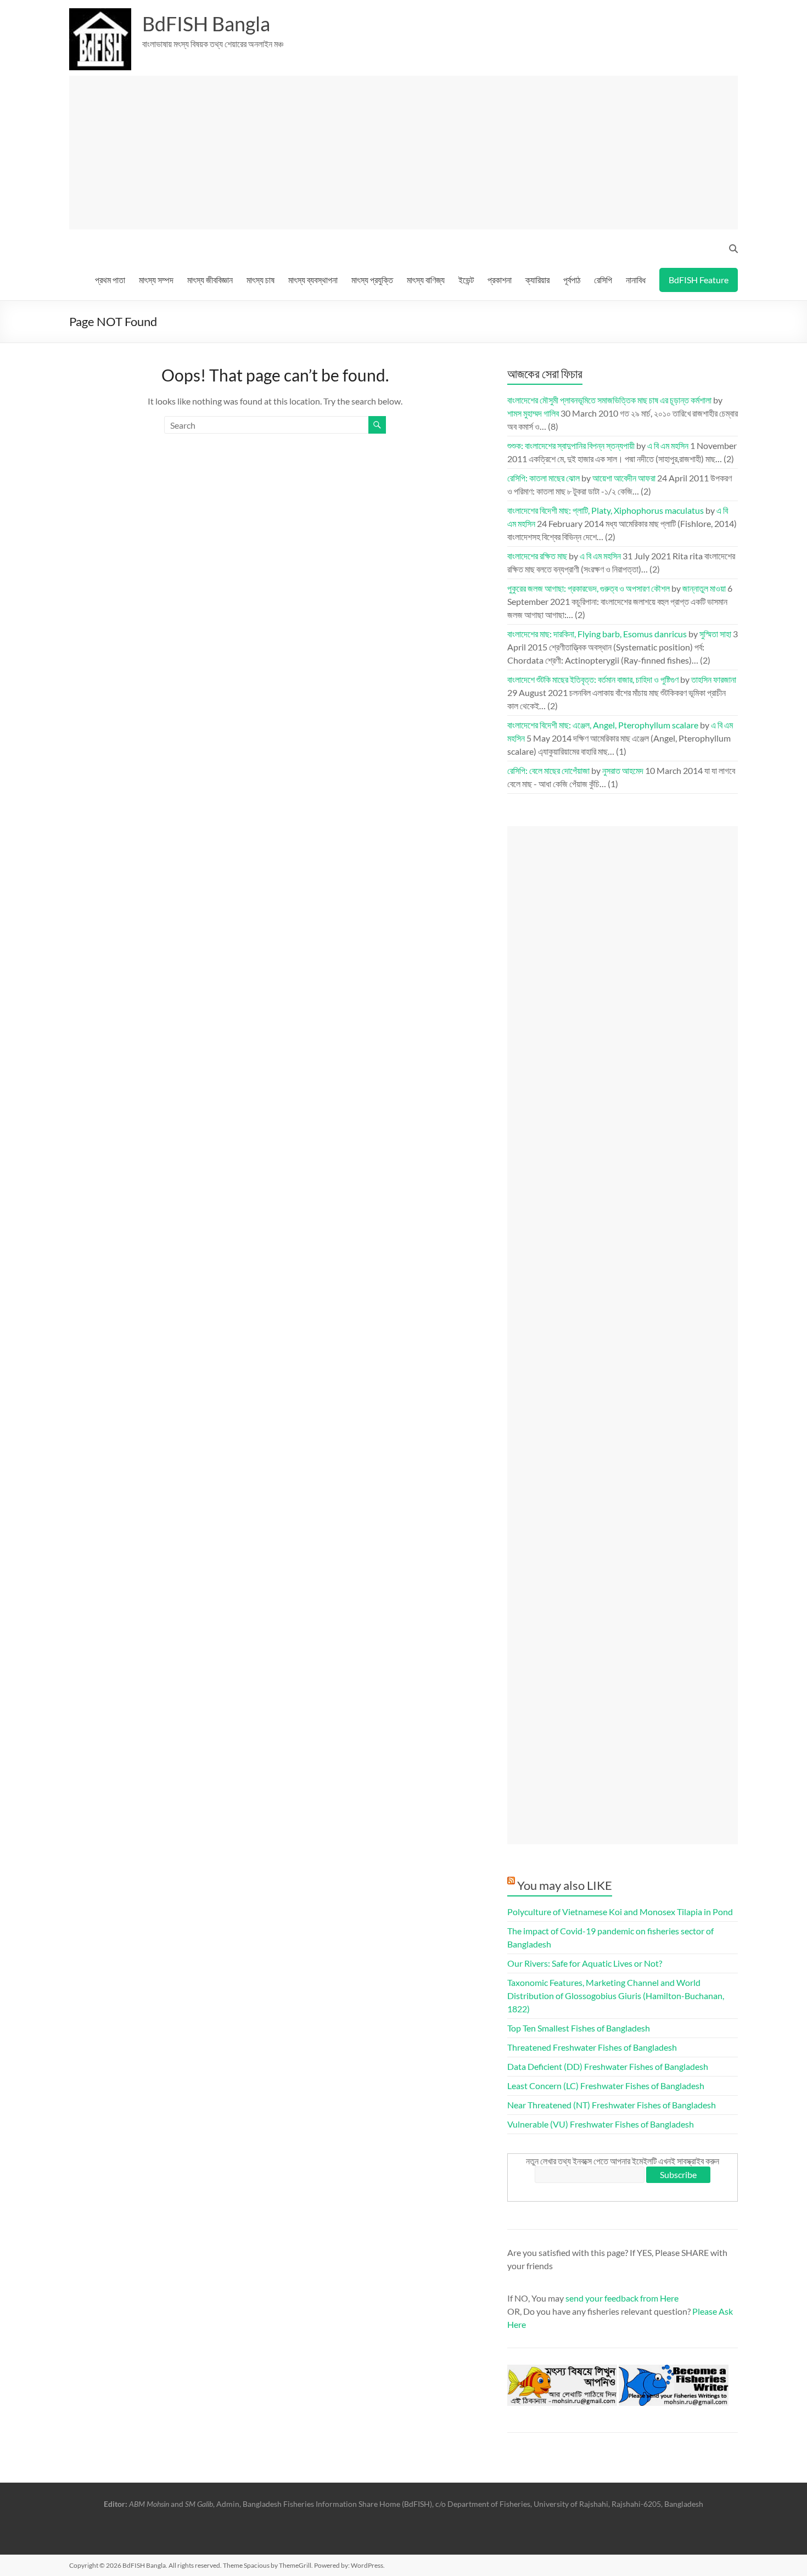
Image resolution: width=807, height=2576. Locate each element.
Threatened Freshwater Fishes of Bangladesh (592, 2047)
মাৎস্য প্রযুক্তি (372, 280)
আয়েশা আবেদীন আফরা (624, 478)
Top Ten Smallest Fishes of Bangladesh (579, 2028)
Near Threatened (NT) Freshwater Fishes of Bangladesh (612, 2105)
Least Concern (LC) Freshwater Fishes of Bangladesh (606, 2086)
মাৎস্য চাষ (260, 280)
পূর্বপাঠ (572, 280)
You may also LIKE (565, 1885)
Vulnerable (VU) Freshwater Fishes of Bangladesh (601, 2124)
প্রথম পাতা (110, 280)
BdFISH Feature (699, 280)
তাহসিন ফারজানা (714, 679)
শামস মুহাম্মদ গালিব (533, 413)
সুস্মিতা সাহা (715, 634)
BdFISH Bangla (206, 24)
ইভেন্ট (466, 280)
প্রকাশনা (500, 280)
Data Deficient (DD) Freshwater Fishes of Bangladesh (608, 2066)
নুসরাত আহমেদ (623, 770)
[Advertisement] (408, 153)
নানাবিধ (636, 280)
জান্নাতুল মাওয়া (704, 588)
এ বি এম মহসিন (668, 445)
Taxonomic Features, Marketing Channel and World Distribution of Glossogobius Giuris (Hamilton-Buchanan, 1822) (616, 1996)
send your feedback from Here (622, 2298)
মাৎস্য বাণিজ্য (426, 280)
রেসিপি (603, 280)
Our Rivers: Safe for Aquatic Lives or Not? (585, 1963)
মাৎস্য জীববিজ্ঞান (210, 280)
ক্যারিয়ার (537, 280)
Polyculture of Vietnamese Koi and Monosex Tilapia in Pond (620, 1912)
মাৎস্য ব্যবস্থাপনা (313, 280)
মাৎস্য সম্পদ (156, 280)
